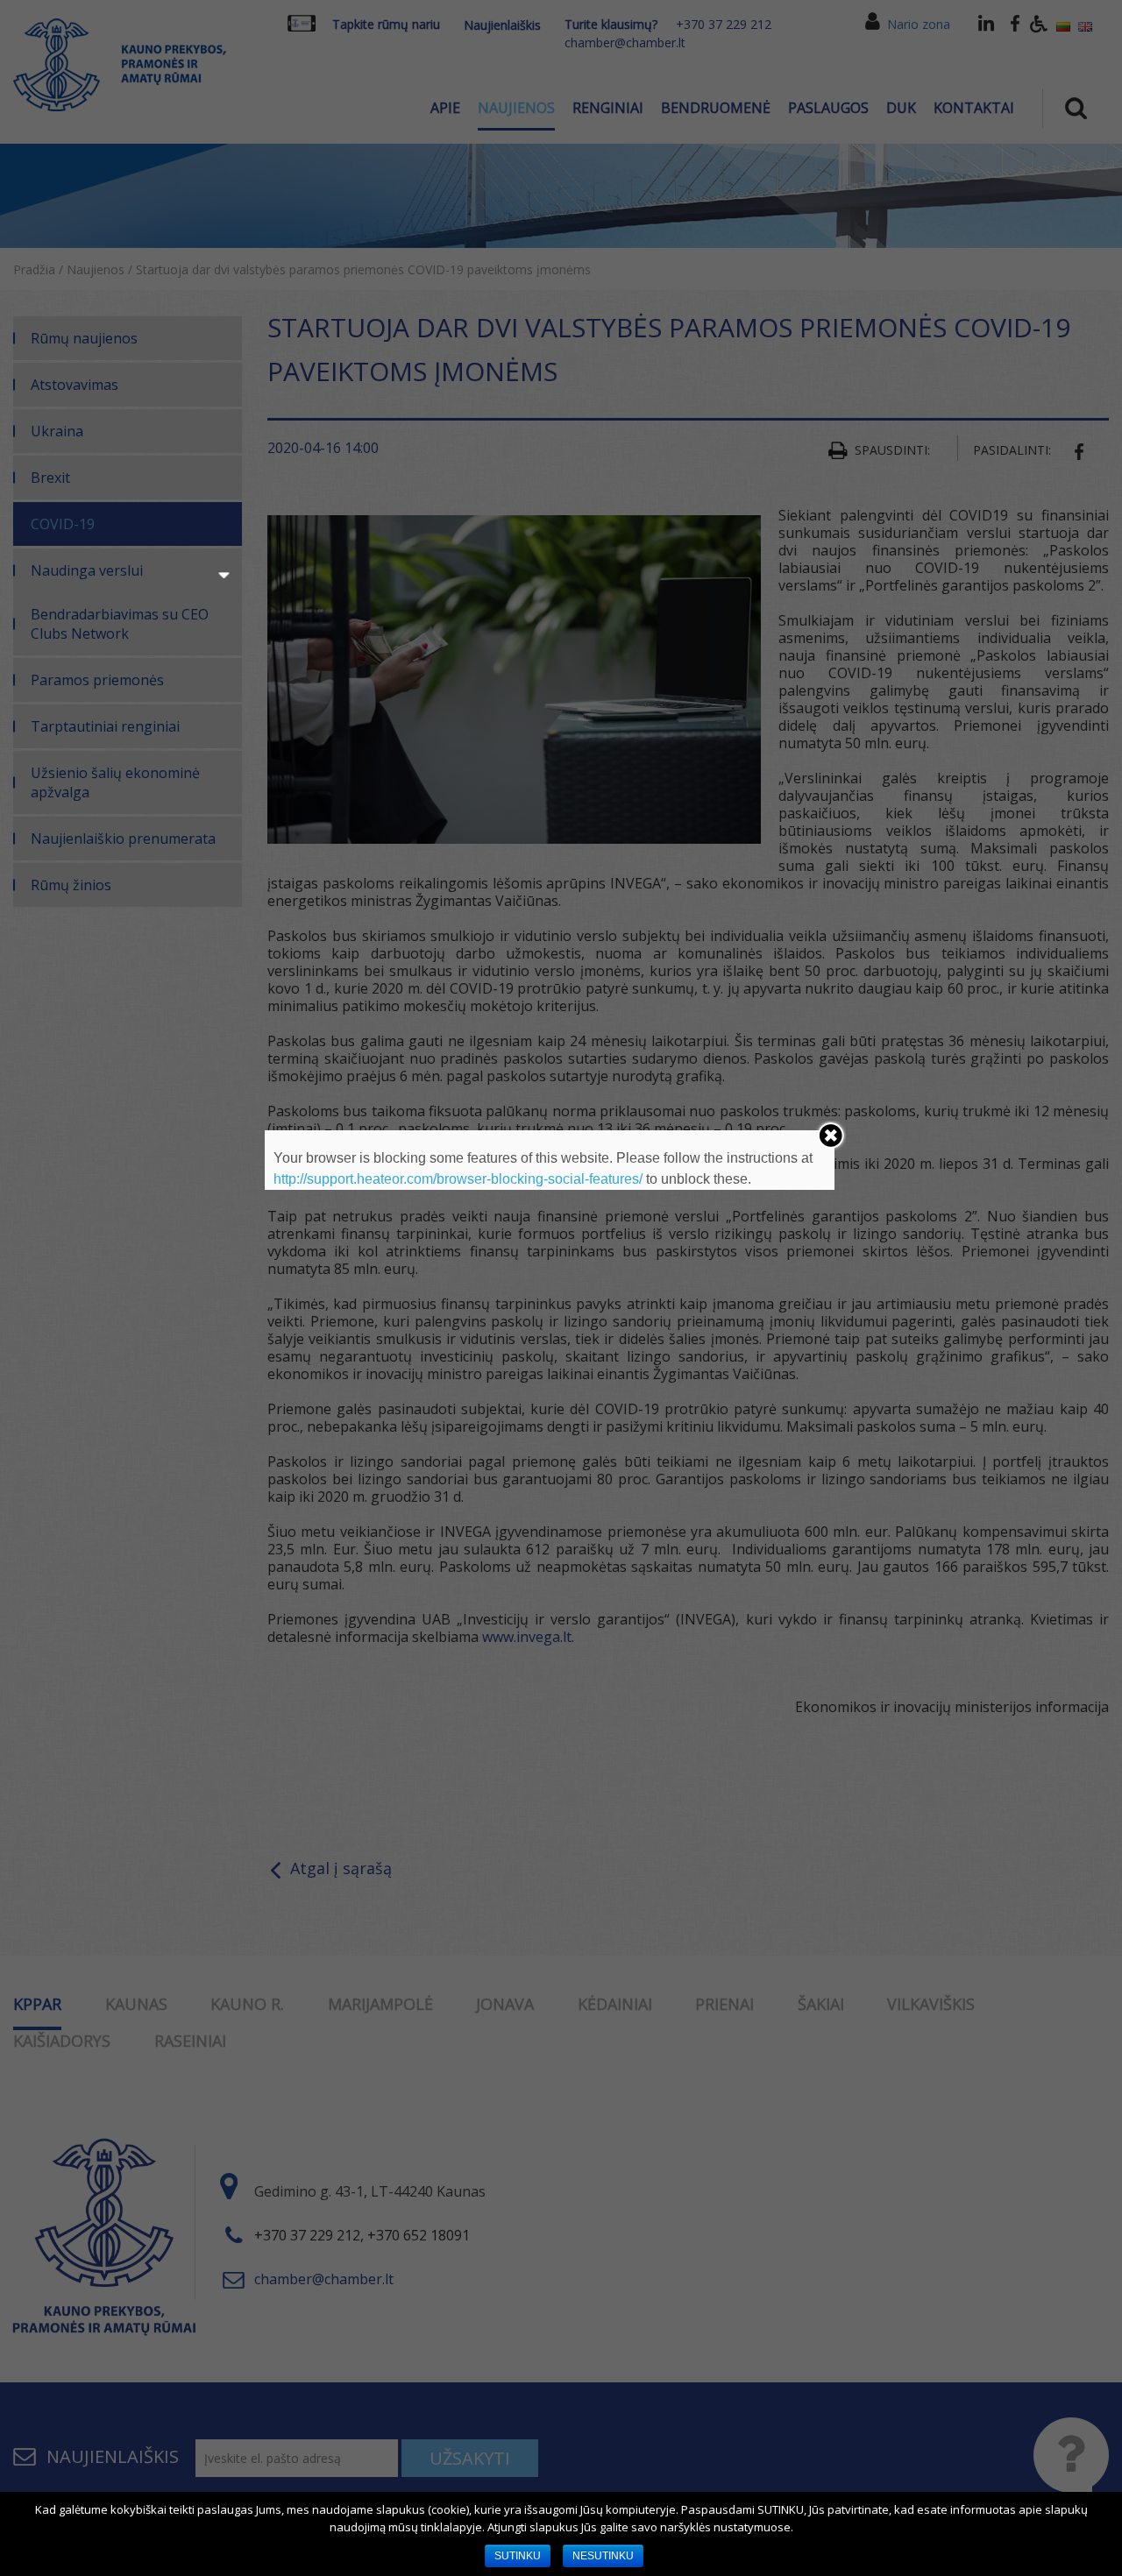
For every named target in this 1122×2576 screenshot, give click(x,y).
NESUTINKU (603, 2556)
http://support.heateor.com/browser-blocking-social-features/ (458, 1179)
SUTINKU (518, 2556)
